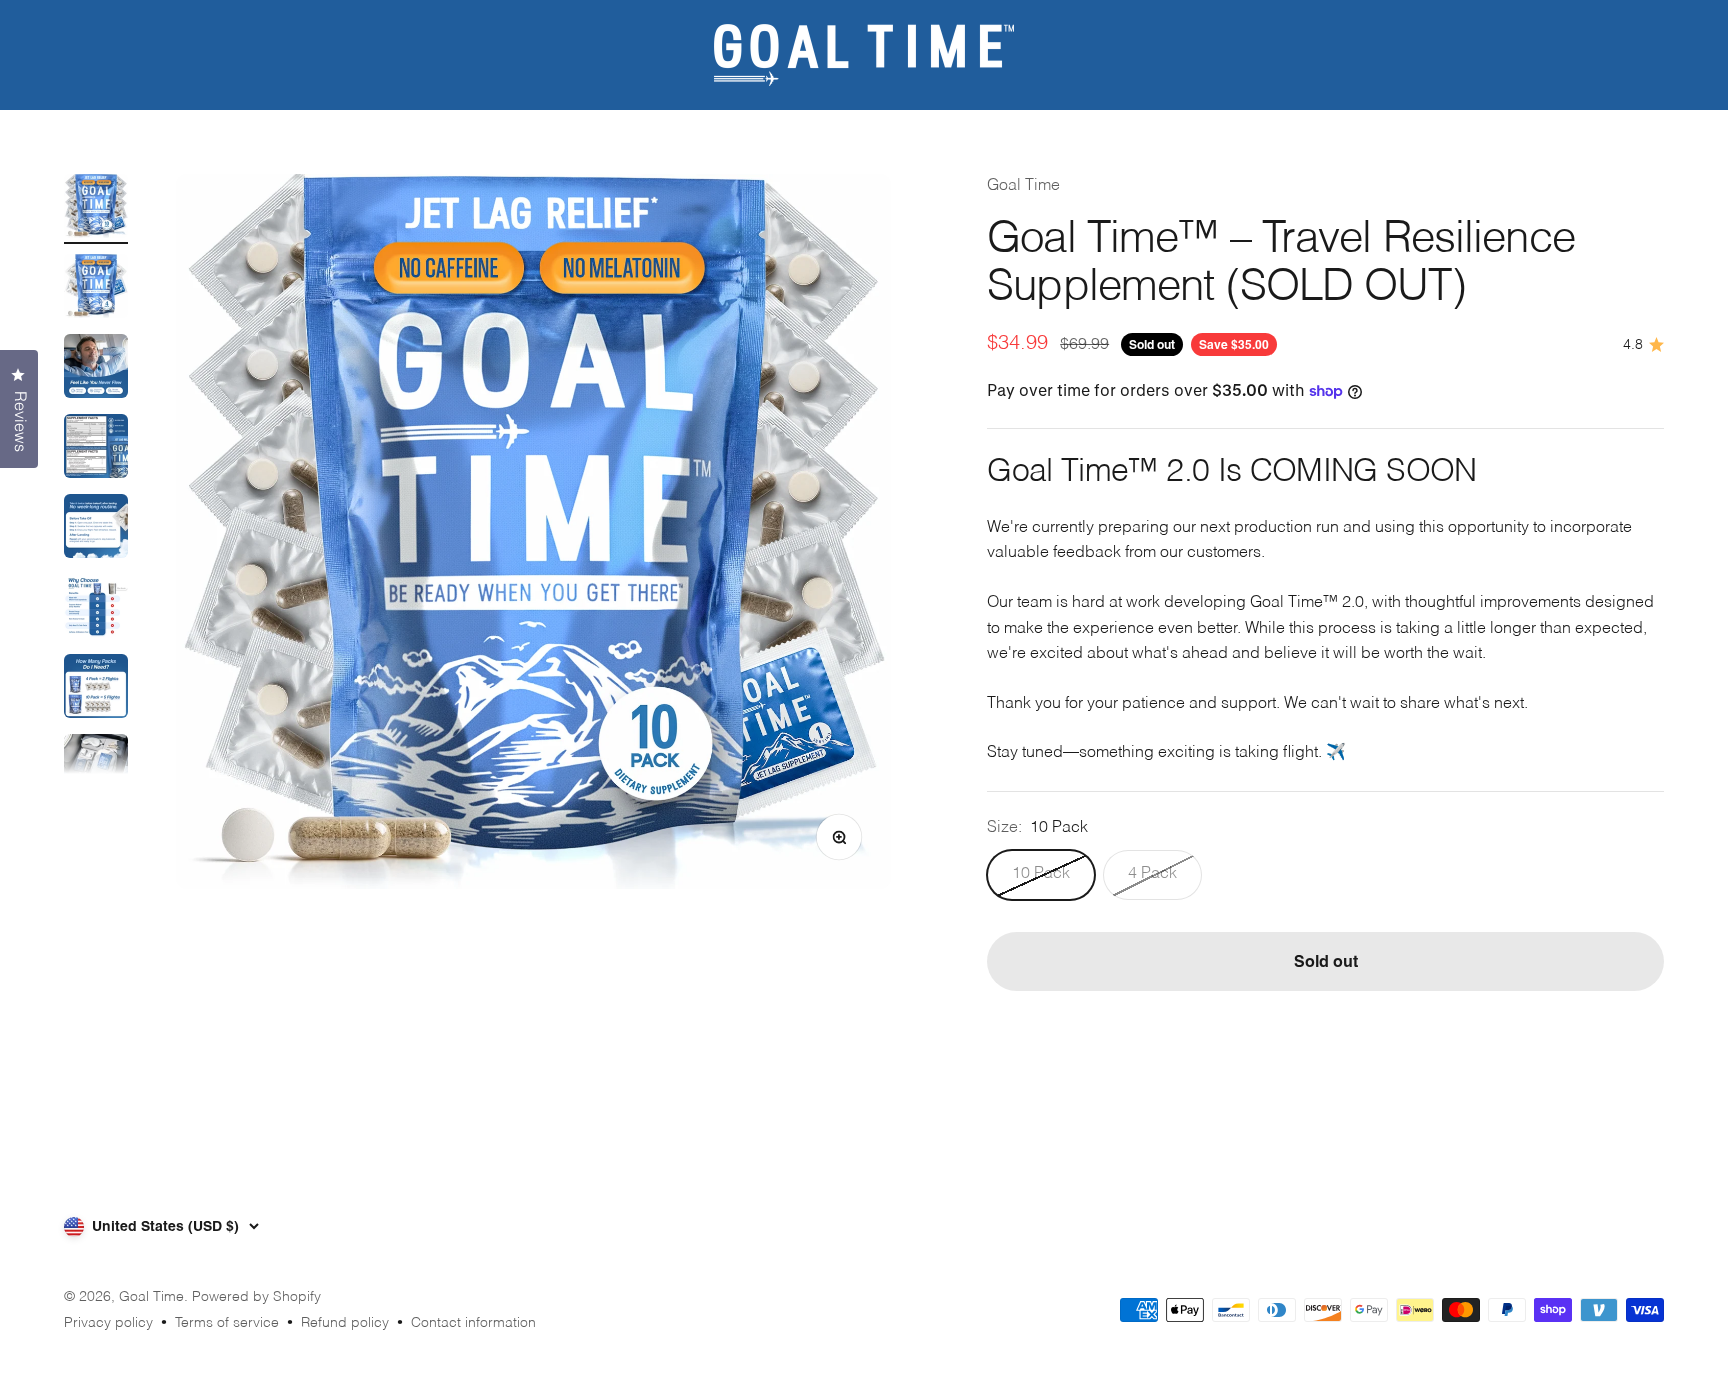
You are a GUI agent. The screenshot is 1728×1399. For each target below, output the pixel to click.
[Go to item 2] (96, 289)
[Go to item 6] (96, 609)
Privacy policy (108, 1323)
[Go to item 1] (96, 209)
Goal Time (1023, 186)
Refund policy (345, 1323)
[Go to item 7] (96, 689)
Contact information (473, 1323)
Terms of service (227, 1323)
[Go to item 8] (96, 769)
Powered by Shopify (256, 1297)
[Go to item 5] (96, 529)
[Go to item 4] (96, 449)
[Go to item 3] (96, 369)
